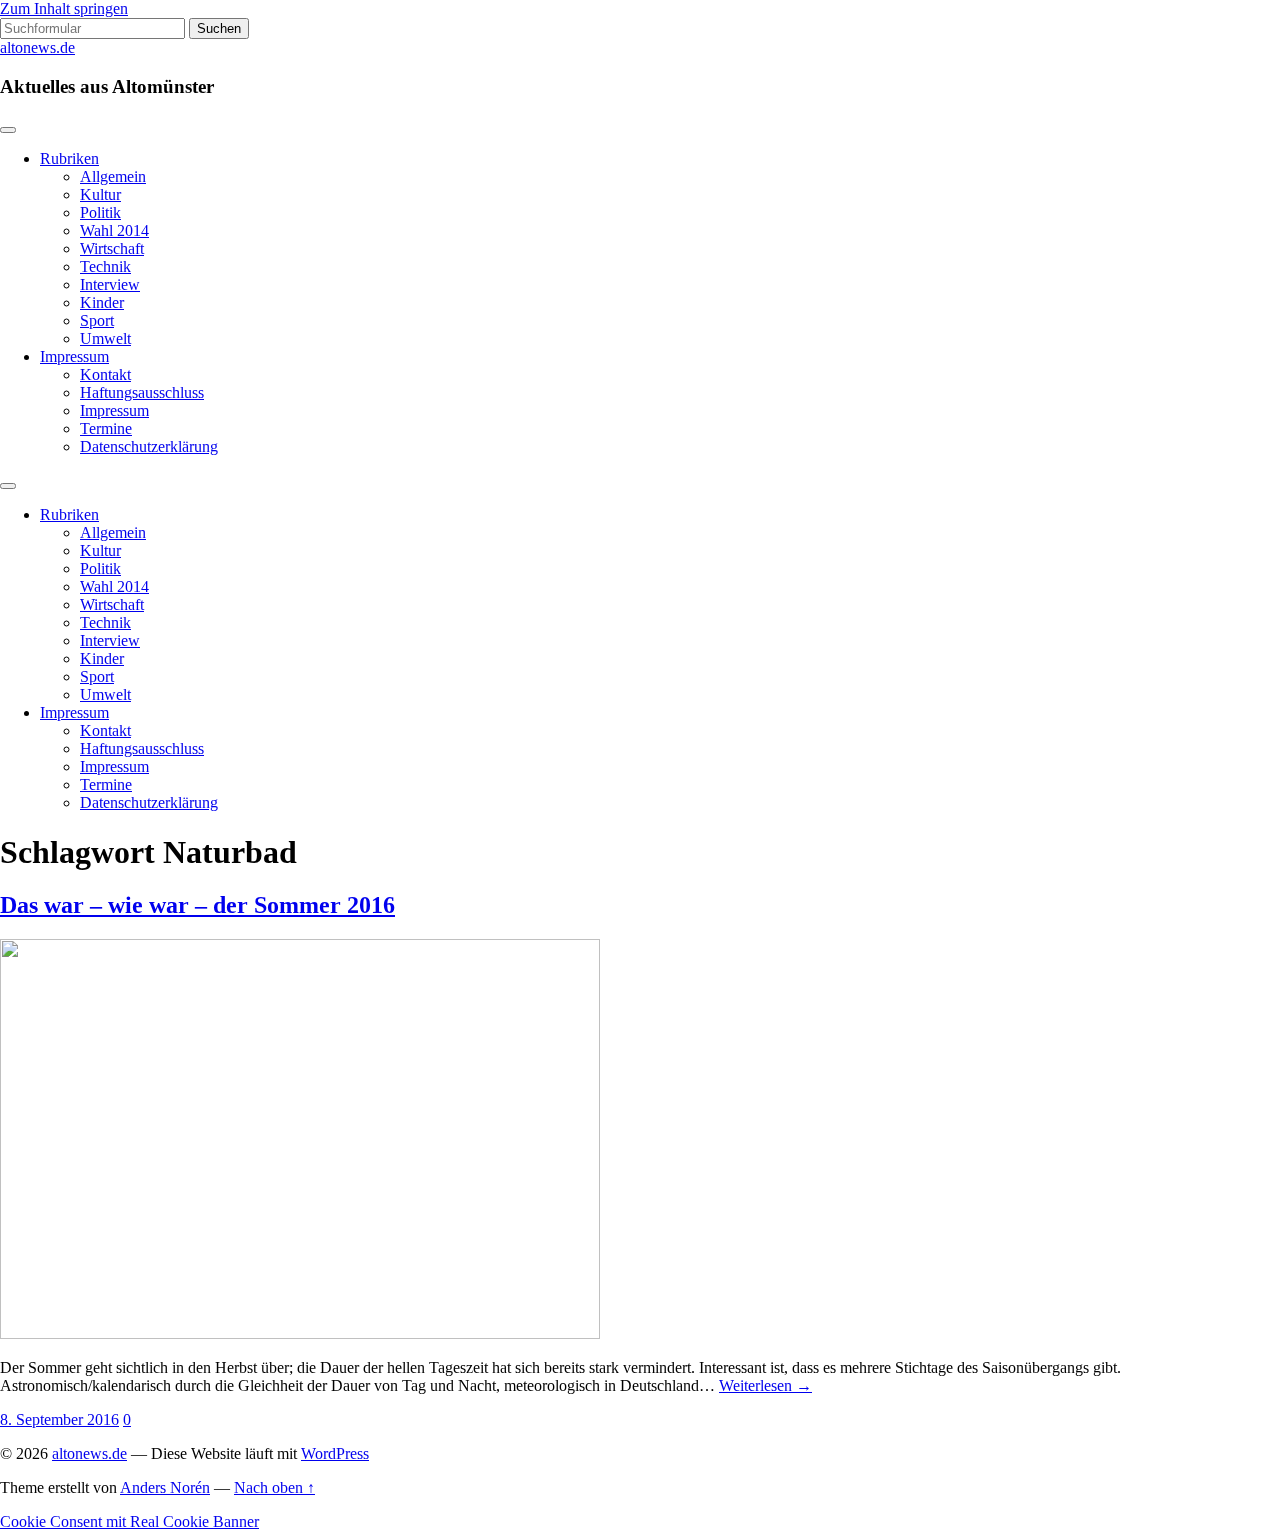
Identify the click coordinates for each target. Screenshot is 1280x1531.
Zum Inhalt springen (64, 8)
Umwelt (105, 338)
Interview (110, 284)
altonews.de (37, 47)
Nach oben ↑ (274, 1487)
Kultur (100, 194)
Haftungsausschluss (142, 392)
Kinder (102, 302)
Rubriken (69, 158)
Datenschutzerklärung (149, 446)
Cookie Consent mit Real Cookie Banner (129, 1521)
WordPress (335, 1453)
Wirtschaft (112, 248)
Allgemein (113, 176)
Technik (105, 266)
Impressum (74, 356)
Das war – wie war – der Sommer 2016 (197, 905)
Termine (106, 428)
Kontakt (105, 374)
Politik (100, 212)
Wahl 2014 (114, 230)
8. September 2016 (59, 1419)
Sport (97, 320)
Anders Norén (165, 1487)
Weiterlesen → (765, 1385)
